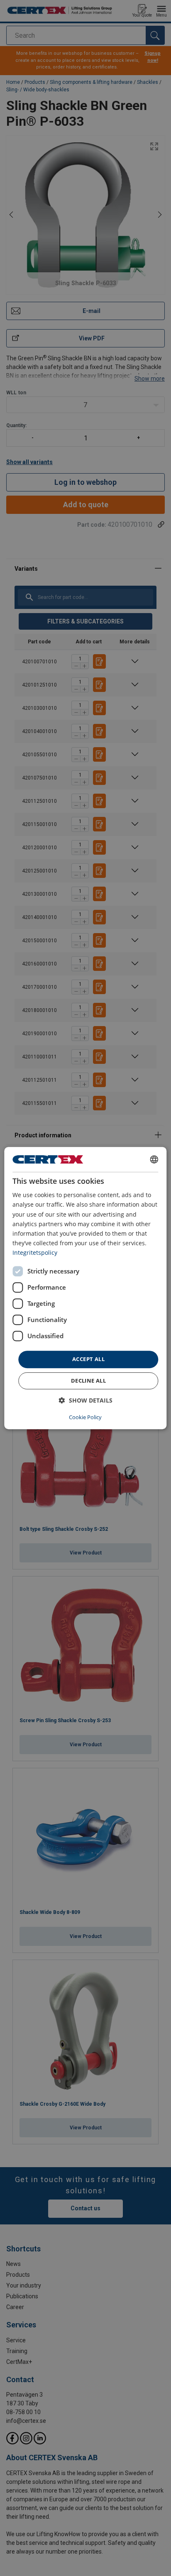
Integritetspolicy (35, 1253)
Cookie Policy (85, 1417)
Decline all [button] (88, 1381)
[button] (86, 1400)
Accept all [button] (88, 1359)
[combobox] (154, 1159)
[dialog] (85, 1288)
